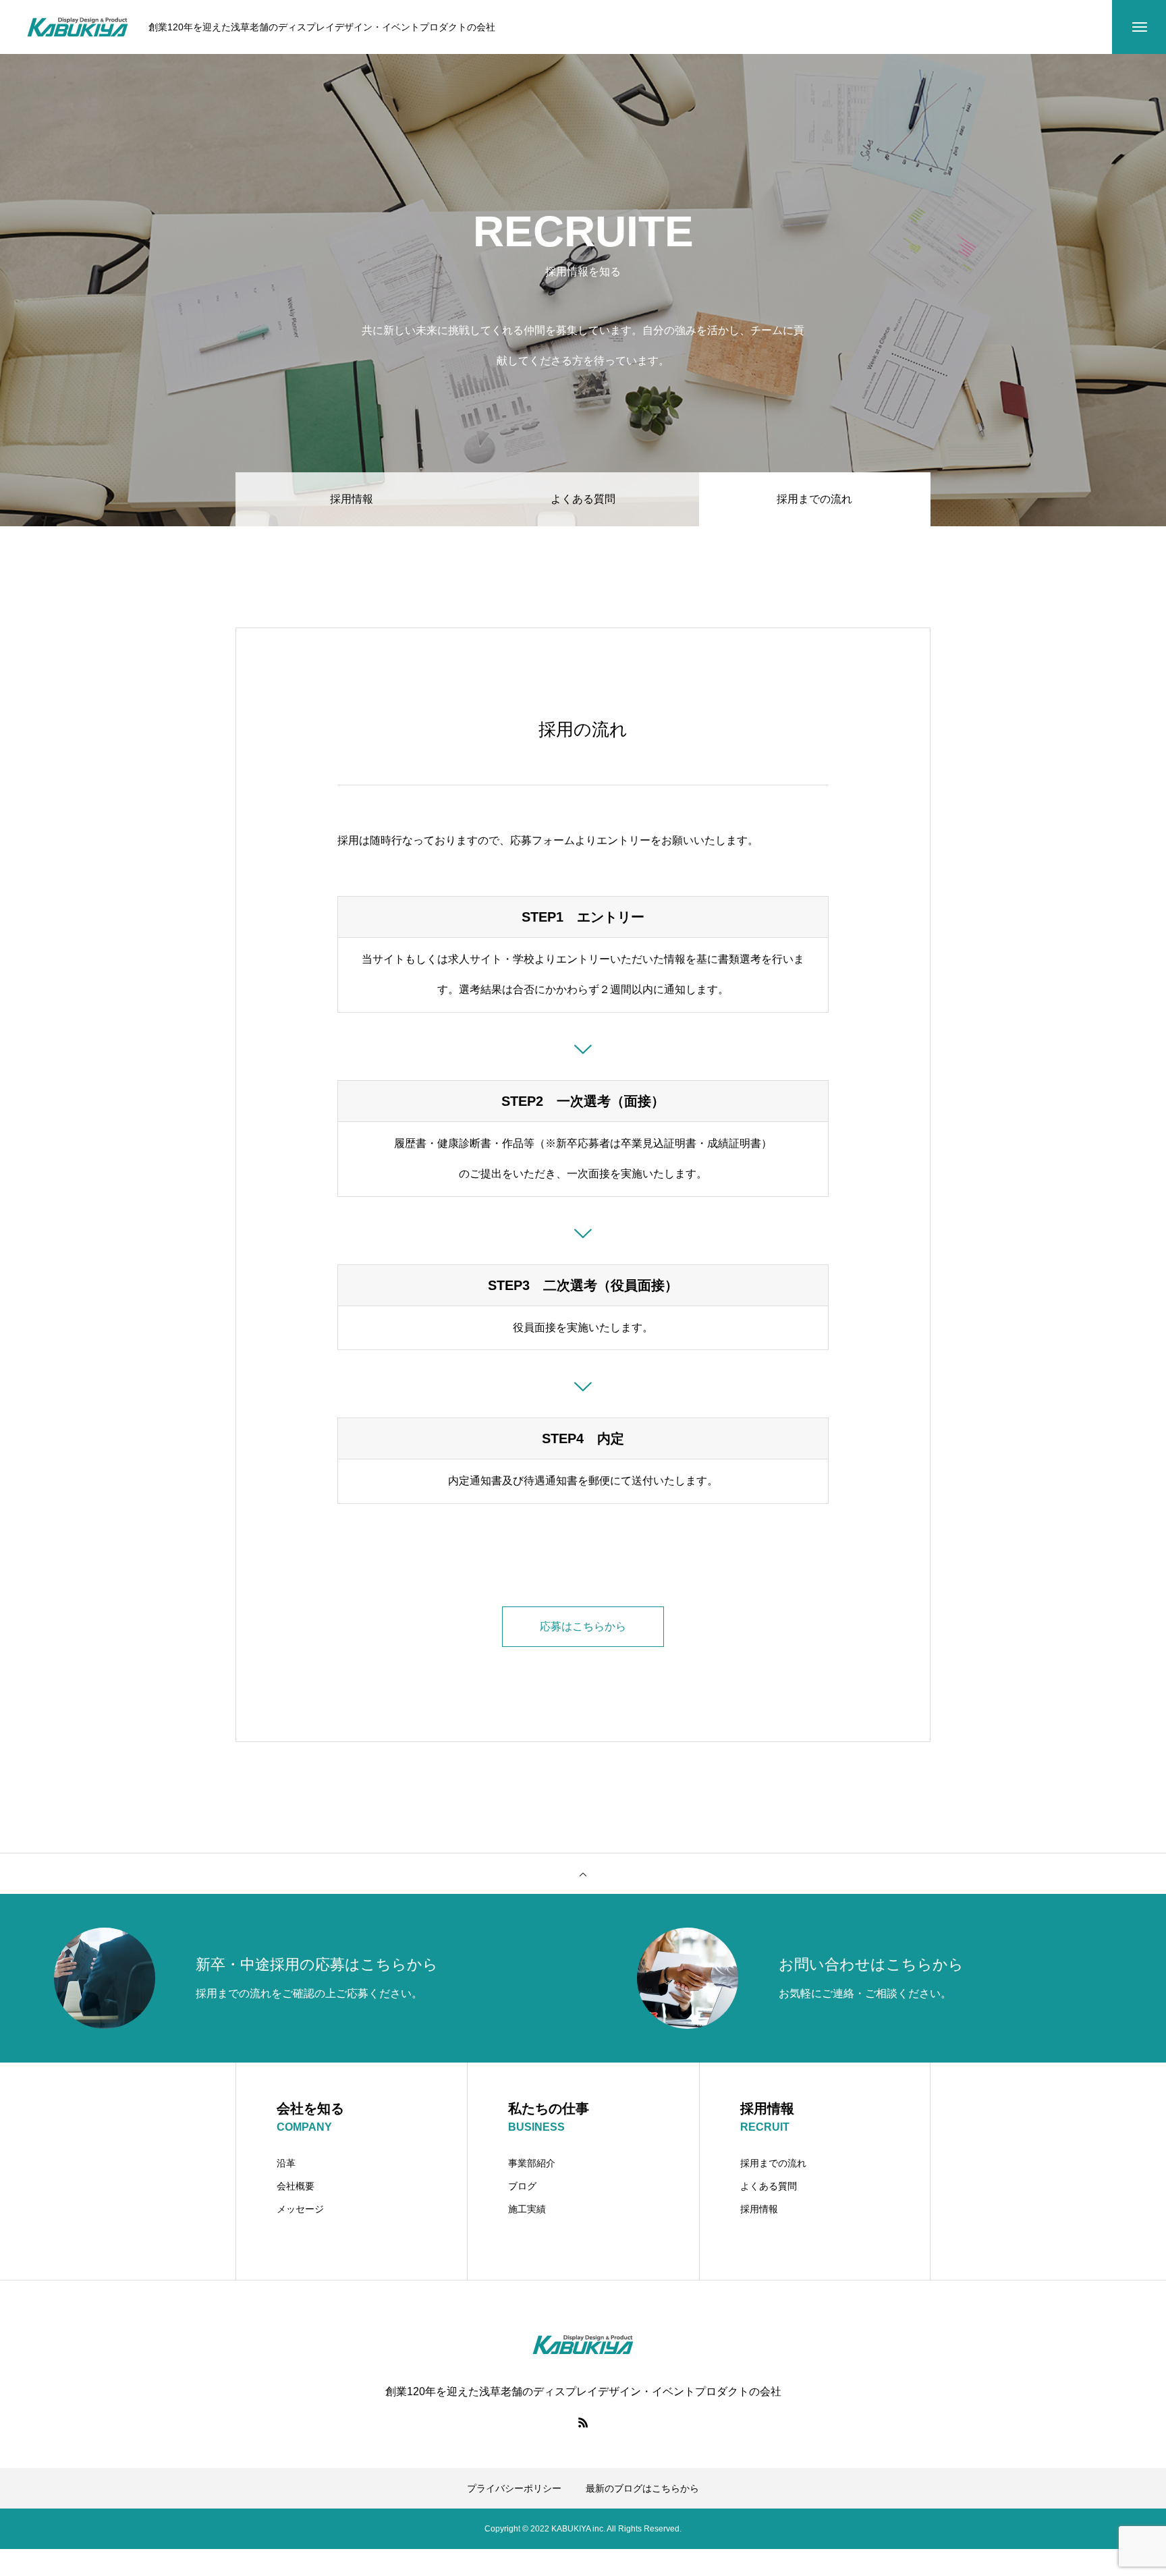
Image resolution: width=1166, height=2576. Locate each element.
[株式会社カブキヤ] (78, 27)
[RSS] (583, 2422)
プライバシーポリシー (514, 2488)
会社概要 (296, 2186)
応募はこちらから (583, 1626)
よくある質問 (583, 499)
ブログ (522, 2186)
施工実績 (527, 2209)
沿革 (286, 2163)
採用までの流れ (773, 2163)
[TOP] (583, 1874)
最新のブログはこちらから (642, 2488)
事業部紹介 (532, 2163)
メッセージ (300, 2209)
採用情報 (352, 499)
